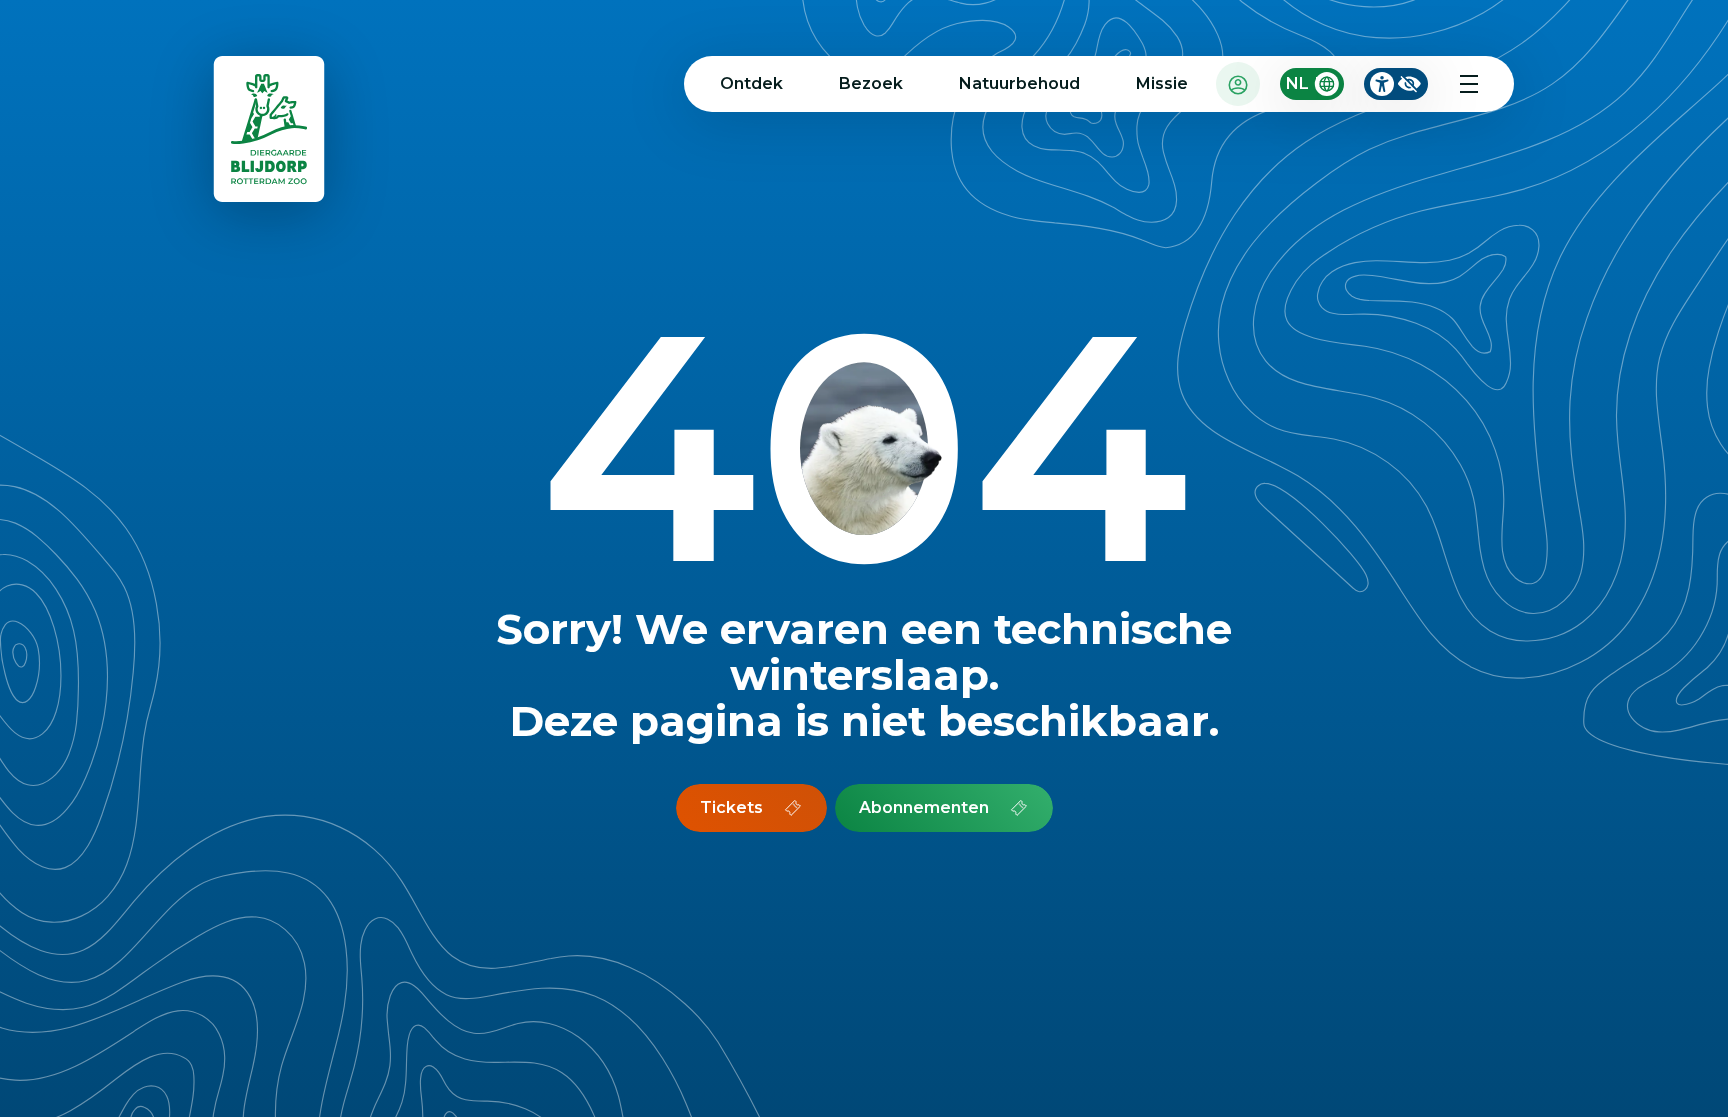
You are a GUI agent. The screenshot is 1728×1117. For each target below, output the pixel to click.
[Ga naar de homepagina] (270, 133)
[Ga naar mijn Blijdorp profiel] (1238, 83)
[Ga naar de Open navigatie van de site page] (1469, 84)
